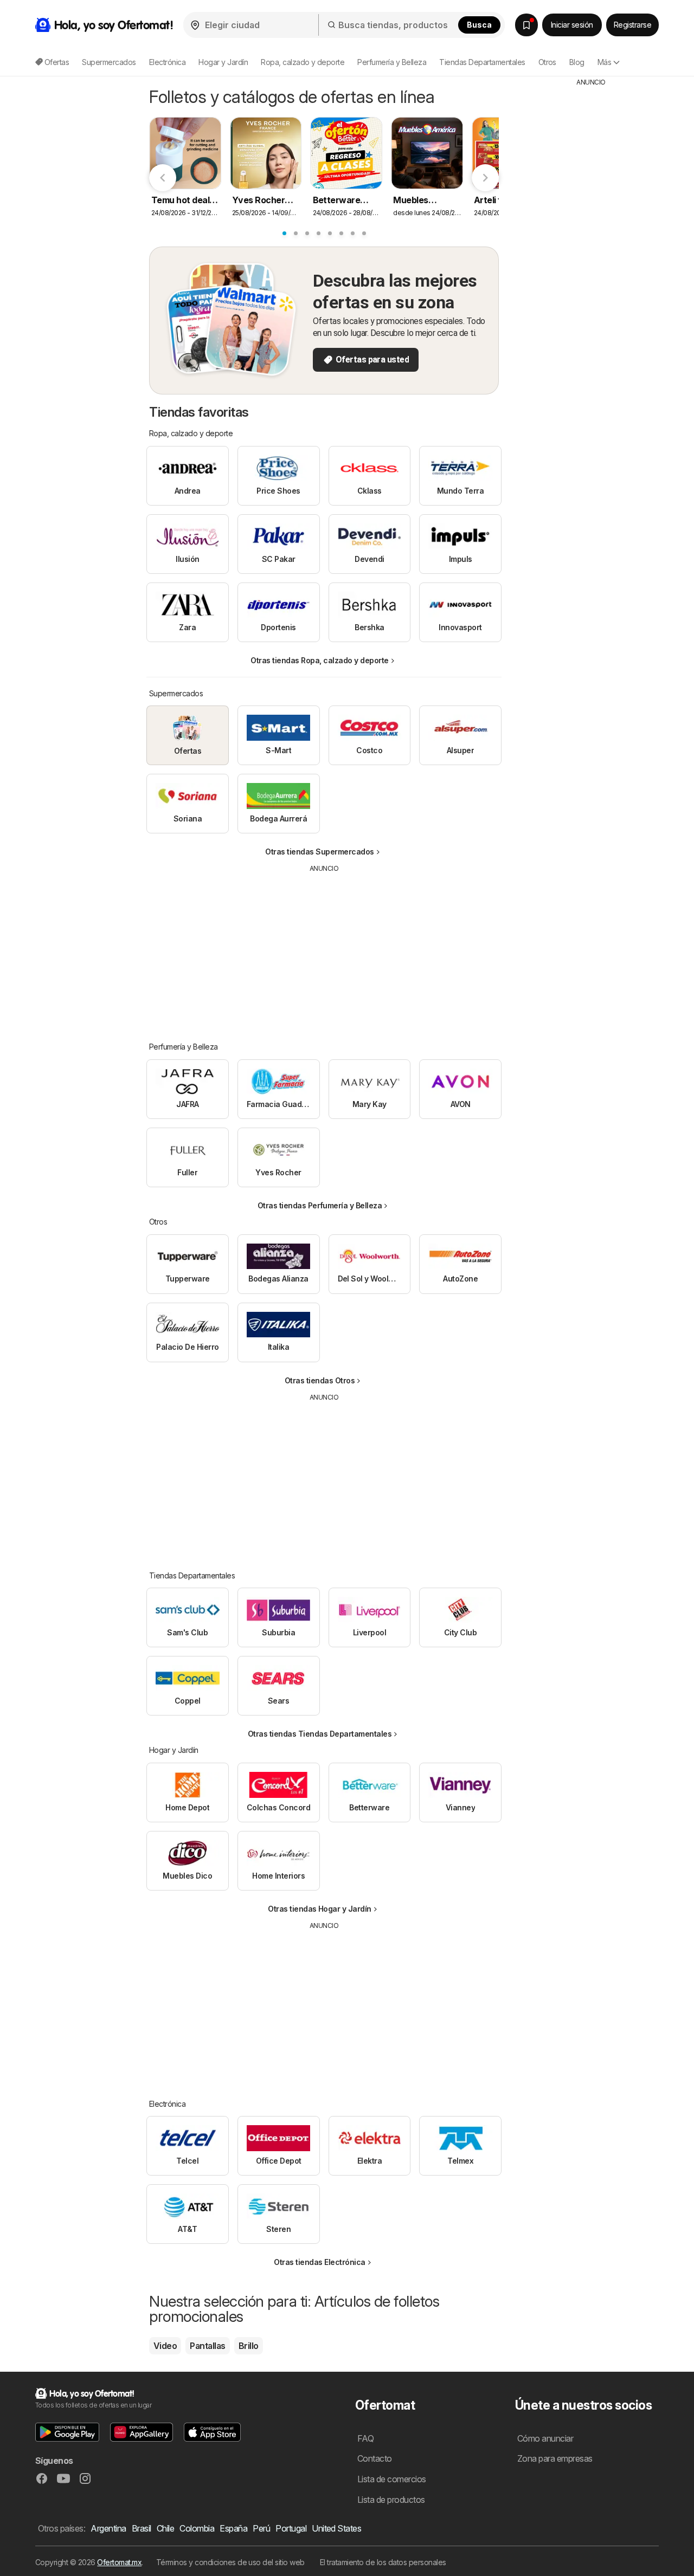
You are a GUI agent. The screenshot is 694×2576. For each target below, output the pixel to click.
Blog (577, 62)
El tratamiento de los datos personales (383, 2562)
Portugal (291, 2528)
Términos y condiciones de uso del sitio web (230, 2562)
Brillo (249, 2346)
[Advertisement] (324, 949)
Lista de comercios (392, 2479)
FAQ (365, 2438)
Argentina (108, 2528)
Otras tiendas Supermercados (319, 852)
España (233, 2528)
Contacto (375, 2458)
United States (336, 2528)
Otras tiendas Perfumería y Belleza (320, 1205)
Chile (165, 2528)
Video (165, 2346)
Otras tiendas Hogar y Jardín (320, 1909)
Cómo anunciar (545, 2438)
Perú (261, 2528)
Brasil (142, 2528)
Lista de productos (391, 2500)
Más (604, 62)
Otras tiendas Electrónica (319, 2262)
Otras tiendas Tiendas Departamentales (320, 1734)
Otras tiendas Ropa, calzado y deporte (319, 660)
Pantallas (207, 2346)
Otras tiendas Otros (320, 1380)
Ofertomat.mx (119, 2562)
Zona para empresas (555, 2458)
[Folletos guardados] (526, 25)
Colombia (197, 2528)
